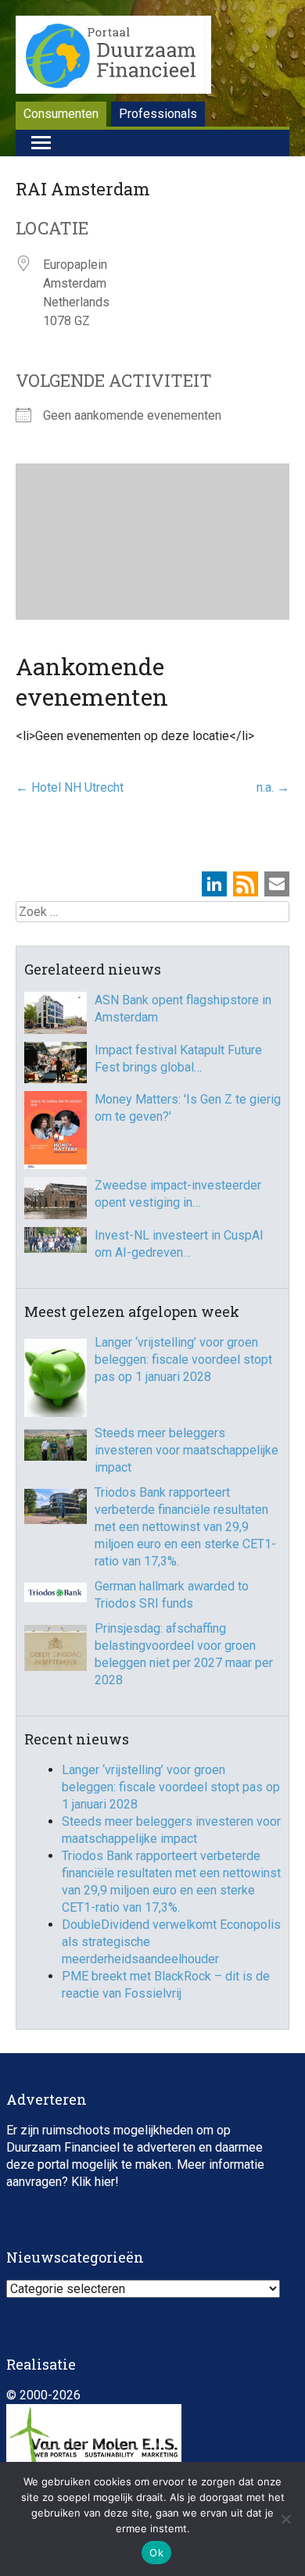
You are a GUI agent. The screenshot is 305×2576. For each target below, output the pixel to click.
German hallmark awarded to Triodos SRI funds (172, 1595)
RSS (246, 884)
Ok (156, 2553)
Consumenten (61, 114)
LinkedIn (214, 884)
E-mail (277, 884)
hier (105, 2182)
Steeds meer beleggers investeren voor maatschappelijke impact (187, 1450)
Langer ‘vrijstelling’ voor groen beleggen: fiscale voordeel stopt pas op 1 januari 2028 (183, 1360)
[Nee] (285, 2519)
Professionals (158, 114)
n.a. (273, 787)
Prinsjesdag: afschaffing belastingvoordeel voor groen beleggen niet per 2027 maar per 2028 (184, 1654)
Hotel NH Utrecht (70, 787)
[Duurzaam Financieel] (113, 57)
